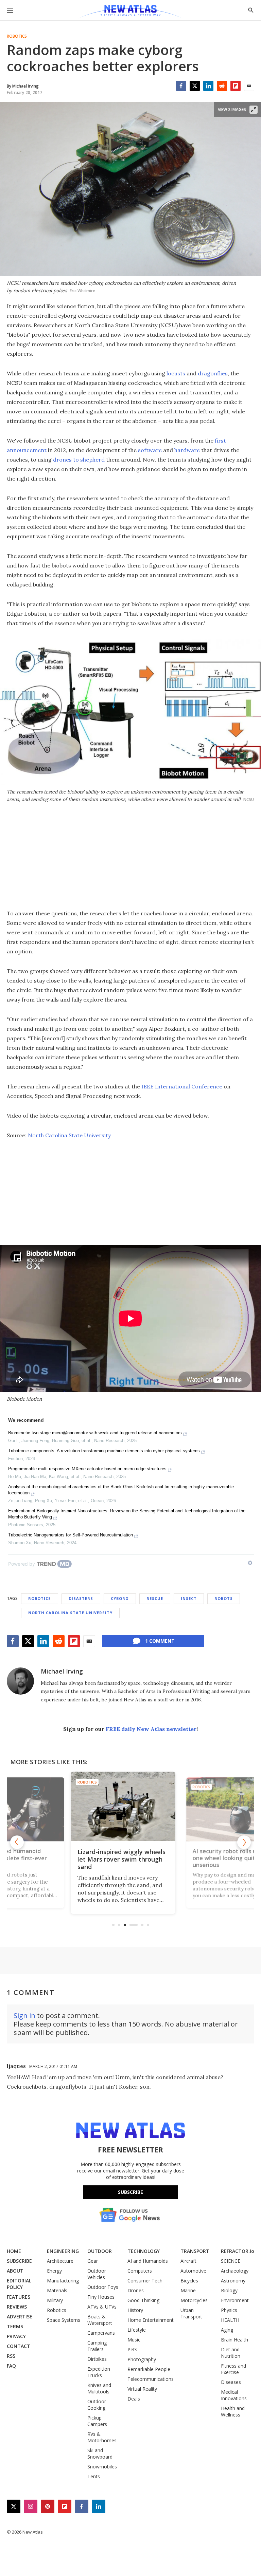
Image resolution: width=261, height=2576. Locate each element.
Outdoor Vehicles (97, 2274)
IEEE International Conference (182, 1086)
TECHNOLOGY (144, 2251)
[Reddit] (222, 86)
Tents (94, 2476)
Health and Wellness (233, 2411)
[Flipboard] (236, 86)
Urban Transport (191, 2313)
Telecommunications (151, 2379)
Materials (57, 2290)
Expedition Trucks (99, 2372)
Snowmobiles (102, 2467)
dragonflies (213, 373)
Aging (227, 2330)
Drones (136, 2290)
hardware (187, 450)
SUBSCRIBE (19, 2261)
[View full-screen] (254, 110)
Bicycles (189, 2281)
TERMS (15, 2326)
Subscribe (130, 2192)
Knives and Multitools (99, 2388)
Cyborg (120, 1598)
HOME (14, 2251)
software (150, 450)
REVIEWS (17, 2307)
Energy (54, 2271)
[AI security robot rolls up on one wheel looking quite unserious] (130, 1806)
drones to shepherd (79, 460)
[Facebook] (181, 86)
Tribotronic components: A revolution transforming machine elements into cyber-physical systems (104, 1451)
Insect (189, 1598)
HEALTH (230, 2320)
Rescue (155, 1598)
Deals (134, 2399)
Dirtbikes (97, 2359)
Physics (229, 2310)
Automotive (193, 2271)
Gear (93, 2261)
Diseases (231, 2382)
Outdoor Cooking (97, 2405)
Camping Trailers (97, 2346)
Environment (235, 2300)
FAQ (11, 2366)
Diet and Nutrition (231, 2353)
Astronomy (233, 2281)
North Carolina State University (69, 1135)
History (135, 2310)
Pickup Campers (97, 2421)
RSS (11, 2356)
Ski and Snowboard (100, 2453)
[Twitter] (195, 86)
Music (134, 2340)
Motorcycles (194, 2300)
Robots (224, 1598)
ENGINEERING (63, 2251)
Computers (140, 2271)
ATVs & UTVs (102, 2307)
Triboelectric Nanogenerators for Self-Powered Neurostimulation (71, 1535)
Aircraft (188, 2261)
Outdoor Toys (103, 2287)
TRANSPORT (195, 2251)
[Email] (249, 86)
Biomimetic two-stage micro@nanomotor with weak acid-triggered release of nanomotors (95, 1433)
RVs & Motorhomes (102, 2437)
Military (55, 2300)
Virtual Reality (142, 2389)
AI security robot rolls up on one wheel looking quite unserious (126, 1859)
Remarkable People (149, 2369)
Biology (229, 2290)
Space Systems (64, 2320)
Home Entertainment (151, 2320)
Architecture (60, 2261)
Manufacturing (63, 2281)
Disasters (81, 1598)
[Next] (244, 1842)
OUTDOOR (100, 2251)
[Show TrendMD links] (250, 1563)
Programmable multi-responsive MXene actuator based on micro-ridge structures (87, 1469)
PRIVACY (16, 2336)
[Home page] (130, 12)
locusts (176, 373)
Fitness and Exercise (233, 2369)
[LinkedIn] (208, 86)
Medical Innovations (234, 2395)
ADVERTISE (20, 2317)
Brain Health (234, 2340)
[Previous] (17, 1842)
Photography (142, 2359)
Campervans (101, 2333)
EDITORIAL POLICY (19, 2284)
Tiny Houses (101, 2297)
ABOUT (15, 2271)
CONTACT (19, 2346)
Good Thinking (143, 2300)
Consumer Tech (145, 2281)
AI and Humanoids (148, 2261)
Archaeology (235, 2271)
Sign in (24, 2015)
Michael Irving (62, 1671)
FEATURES (19, 2297)
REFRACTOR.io (238, 2251)
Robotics (17, 36)
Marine (188, 2290)
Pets (132, 2349)
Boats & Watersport (100, 2320)
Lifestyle (137, 2330)
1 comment (160, 1641)
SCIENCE (231, 2261)
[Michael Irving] (20, 1681)
